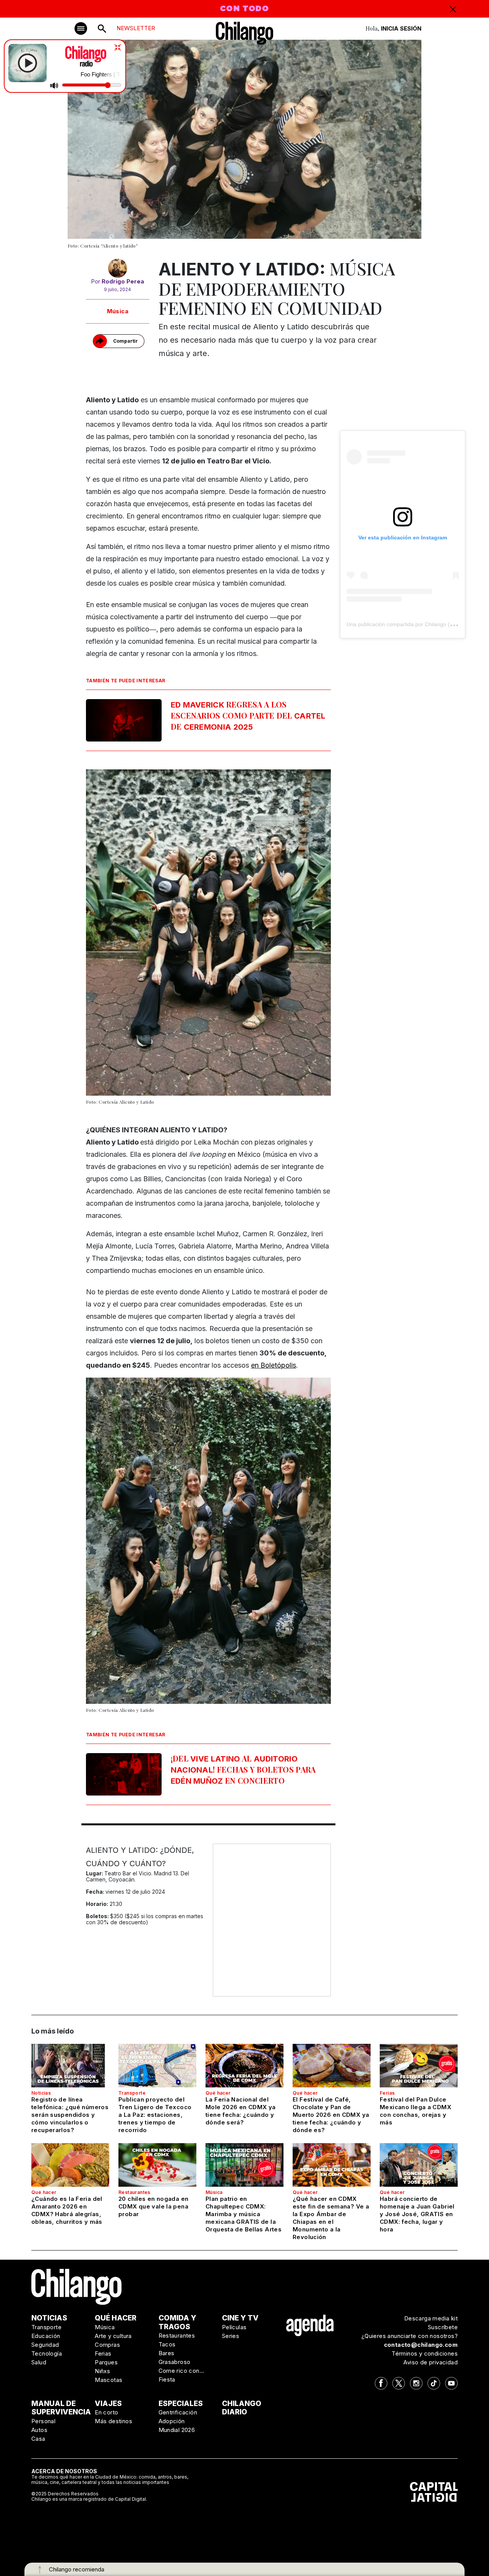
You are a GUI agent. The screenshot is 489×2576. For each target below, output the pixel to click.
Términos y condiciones (425, 2353)
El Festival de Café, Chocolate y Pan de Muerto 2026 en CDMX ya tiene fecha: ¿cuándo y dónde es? (331, 2115)
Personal (43, 2421)
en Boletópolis (274, 1365)
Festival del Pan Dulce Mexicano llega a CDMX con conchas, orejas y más (415, 2111)
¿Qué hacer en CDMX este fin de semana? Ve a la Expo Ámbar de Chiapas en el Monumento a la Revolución (331, 2218)
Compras (107, 2345)
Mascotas (108, 2380)
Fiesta (167, 2379)
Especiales (181, 2404)
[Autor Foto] (118, 268)
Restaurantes (134, 2192)
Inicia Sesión (401, 28)
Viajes (108, 2404)
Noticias (41, 2093)
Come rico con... (181, 2371)
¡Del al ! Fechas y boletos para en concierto (243, 1769)
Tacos (167, 2344)
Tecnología (47, 2353)
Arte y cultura (113, 2336)
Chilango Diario (242, 2408)
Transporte (132, 2093)
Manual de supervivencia (61, 2408)
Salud (39, 2362)
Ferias (387, 2093)
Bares (167, 2353)
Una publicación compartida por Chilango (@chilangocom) (417, 624)
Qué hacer (218, 2093)
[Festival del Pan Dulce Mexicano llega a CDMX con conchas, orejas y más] (419, 2066)
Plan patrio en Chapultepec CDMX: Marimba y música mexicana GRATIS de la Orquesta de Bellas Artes (244, 2214)
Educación (46, 2336)
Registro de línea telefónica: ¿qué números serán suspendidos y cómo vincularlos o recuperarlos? (70, 2115)
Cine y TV (240, 2318)
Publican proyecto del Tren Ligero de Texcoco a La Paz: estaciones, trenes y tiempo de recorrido (155, 2115)
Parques (106, 2362)
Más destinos (113, 2421)
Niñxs (102, 2371)
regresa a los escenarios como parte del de (248, 715)
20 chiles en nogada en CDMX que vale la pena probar (153, 2206)
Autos (39, 2430)
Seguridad (45, 2345)
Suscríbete (443, 2327)
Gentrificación (178, 2412)
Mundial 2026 (177, 2430)
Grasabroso (175, 2362)
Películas (234, 2327)
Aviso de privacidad (431, 2362)
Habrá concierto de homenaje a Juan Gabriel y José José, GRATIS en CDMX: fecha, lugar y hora (417, 2214)
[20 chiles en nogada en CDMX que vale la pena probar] (157, 2165)
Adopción (172, 2421)
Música (118, 311)
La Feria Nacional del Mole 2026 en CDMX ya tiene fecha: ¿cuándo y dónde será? (241, 2111)
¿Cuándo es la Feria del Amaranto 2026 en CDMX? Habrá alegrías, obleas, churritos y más (67, 2210)
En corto (106, 2412)
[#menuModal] (81, 28)
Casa (38, 2439)
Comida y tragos (177, 2322)
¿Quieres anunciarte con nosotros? (410, 2336)
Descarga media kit (431, 2318)
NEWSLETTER (136, 28)
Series (231, 2336)
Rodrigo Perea (123, 281)
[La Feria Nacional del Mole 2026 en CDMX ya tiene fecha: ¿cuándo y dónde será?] (244, 2066)
